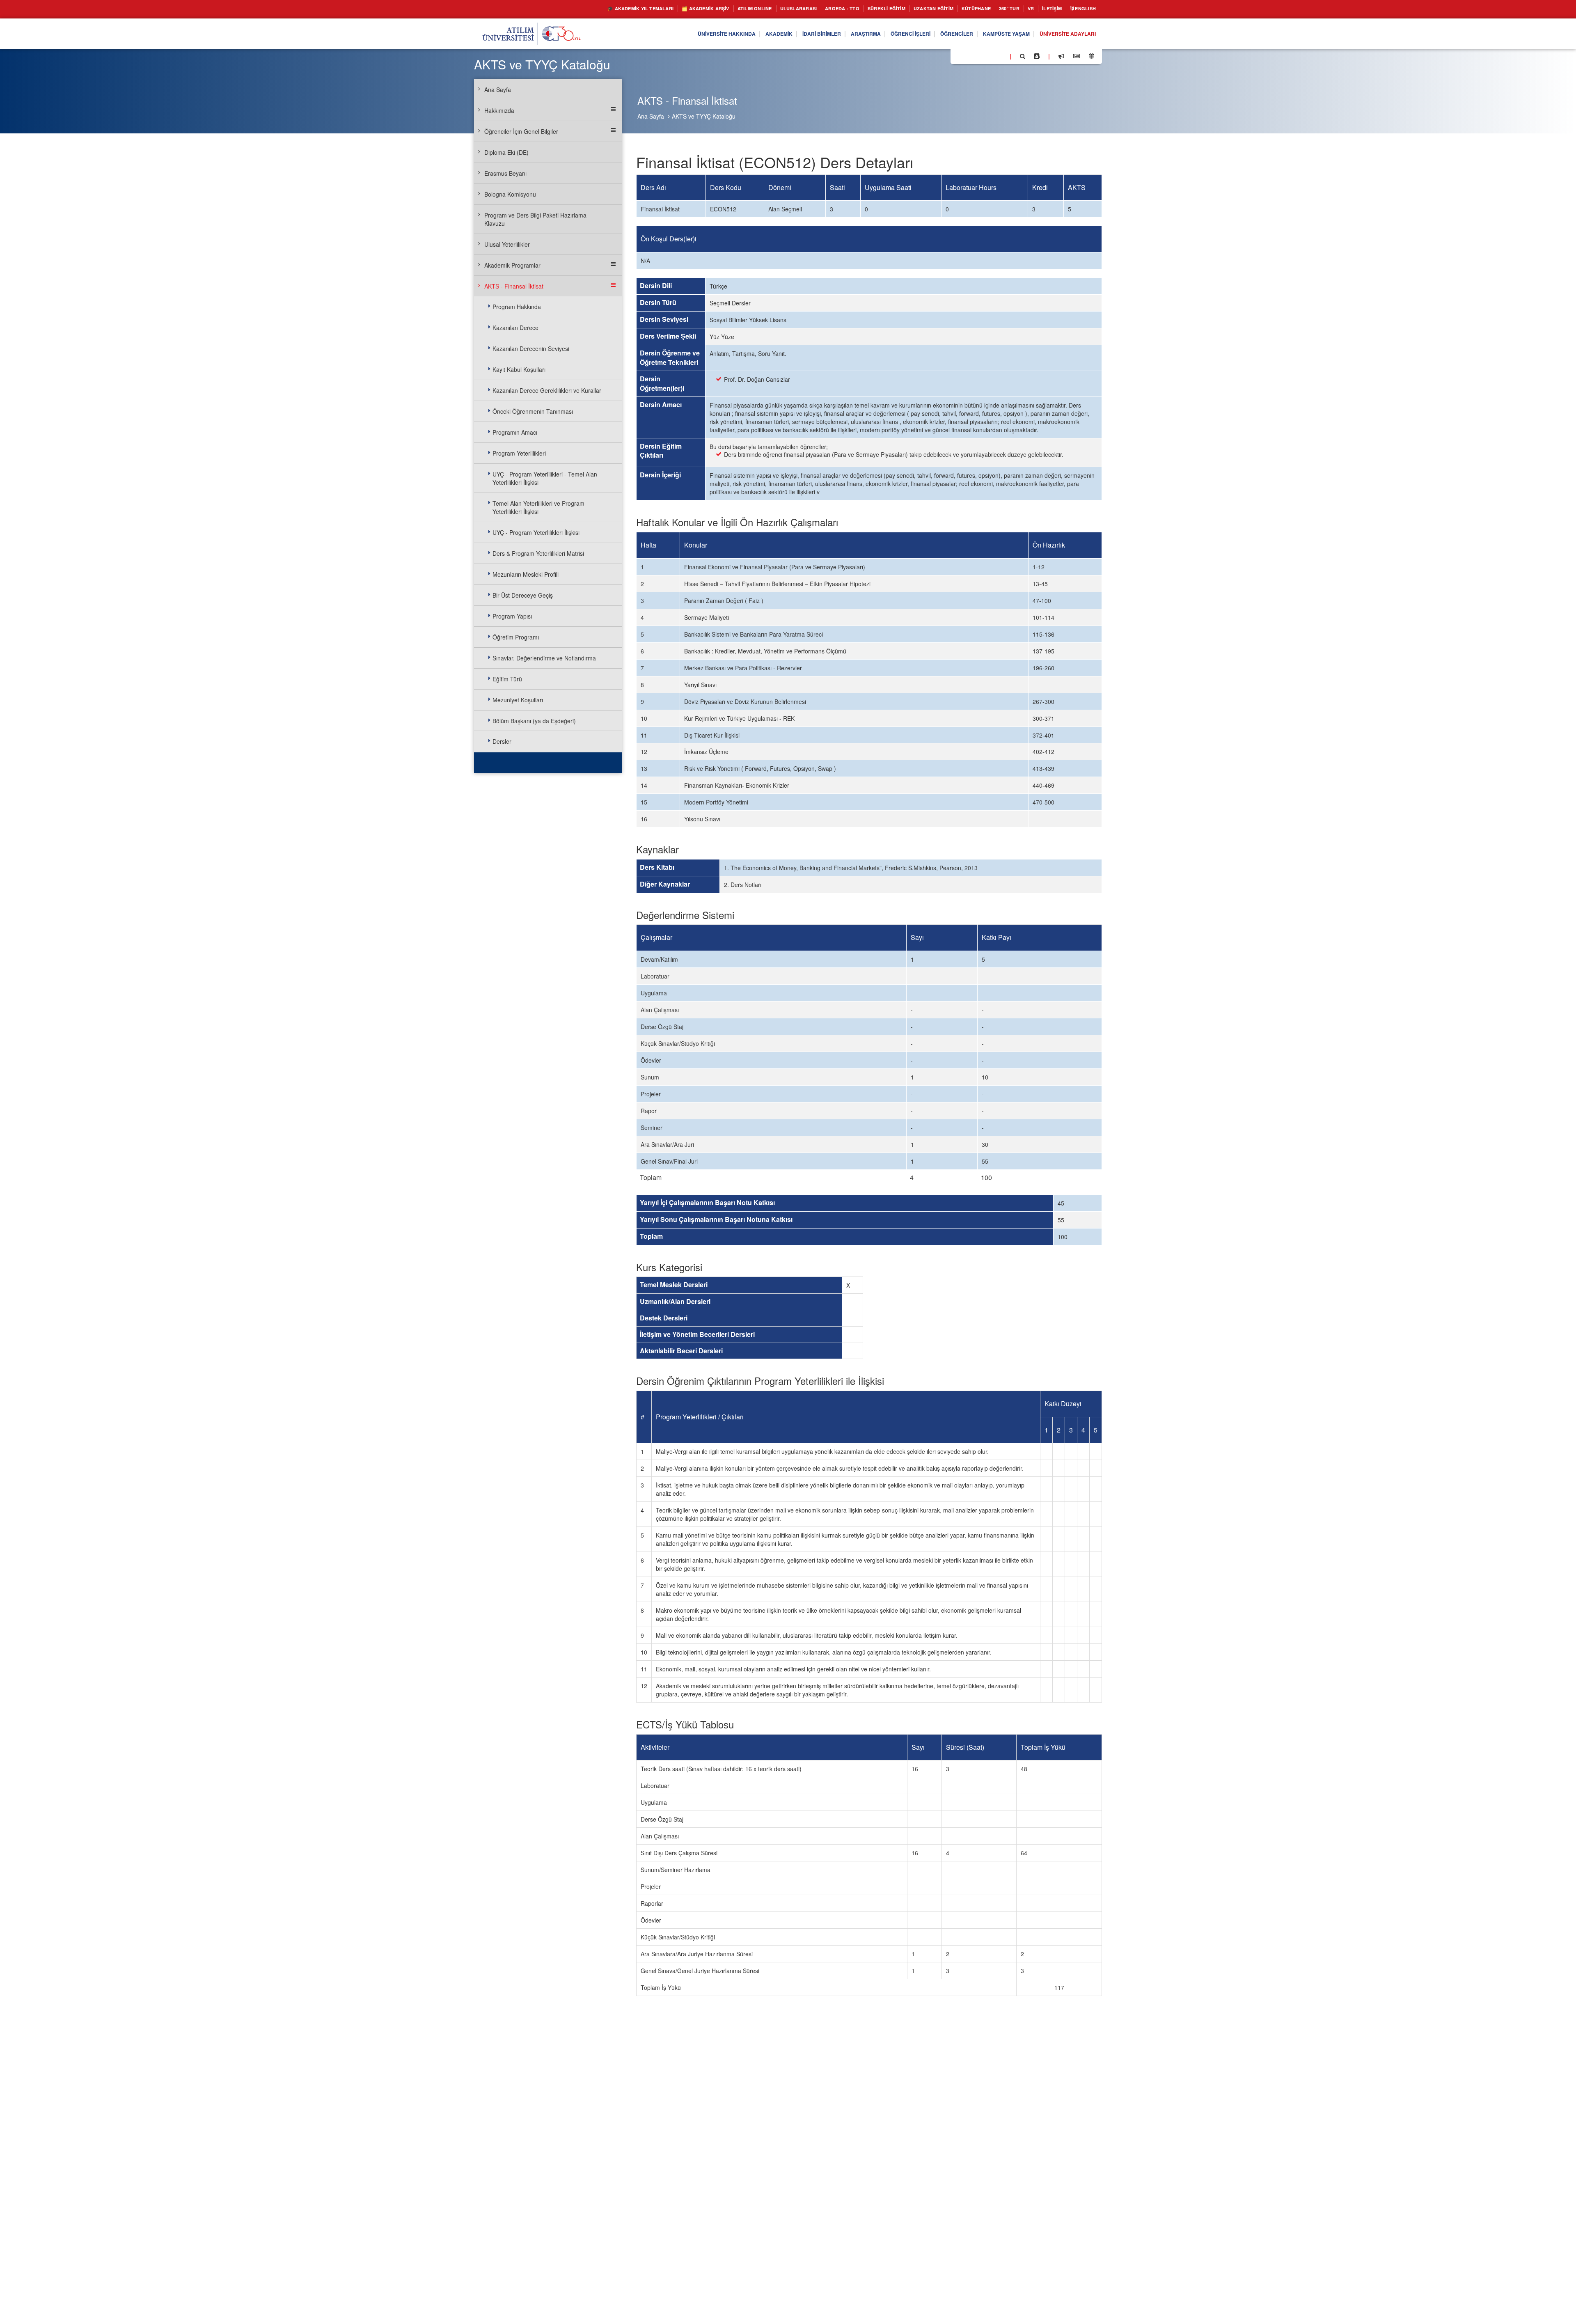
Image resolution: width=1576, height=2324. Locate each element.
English (1083, 9)
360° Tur (996, 9)
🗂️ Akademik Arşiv (650, 9)
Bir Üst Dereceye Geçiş (523, 595)
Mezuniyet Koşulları (518, 700)
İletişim (1045, 9)
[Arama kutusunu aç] (1023, 56)
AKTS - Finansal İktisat (514, 286)
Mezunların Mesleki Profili (526, 574)
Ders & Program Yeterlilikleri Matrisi (538, 553)
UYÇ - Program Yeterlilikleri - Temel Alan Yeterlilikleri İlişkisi (545, 478)
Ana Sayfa (651, 116)
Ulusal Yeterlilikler (507, 244)
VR (1021, 9)
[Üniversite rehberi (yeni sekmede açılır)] (1037, 56)
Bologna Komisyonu (510, 194)
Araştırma (836, 34)
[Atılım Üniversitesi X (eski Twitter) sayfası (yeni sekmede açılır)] (969, 57)
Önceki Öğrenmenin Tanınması (533, 411)
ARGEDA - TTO (806, 9)
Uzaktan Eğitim (911, 9)
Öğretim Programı (516, 637)
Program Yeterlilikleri (519, 453)
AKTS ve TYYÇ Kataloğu (704, 116)
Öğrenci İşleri (886, 34)
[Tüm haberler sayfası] (1077, 56)
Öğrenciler (938, 34)
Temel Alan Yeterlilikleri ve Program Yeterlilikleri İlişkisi (538, 507)
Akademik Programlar (512, 265)
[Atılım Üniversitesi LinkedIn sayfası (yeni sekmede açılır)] (979, 56)
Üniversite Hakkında (680, 34)
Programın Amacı (515, 432)
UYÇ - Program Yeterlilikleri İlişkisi (536, 532)
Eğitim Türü (507, 679)
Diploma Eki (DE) (506, 152)
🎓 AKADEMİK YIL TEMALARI (575, 9)
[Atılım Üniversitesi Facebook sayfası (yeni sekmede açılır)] (959, 56)
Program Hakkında (517, 307)
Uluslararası (757, 9)
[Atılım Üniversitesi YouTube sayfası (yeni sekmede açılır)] (1000, 56)
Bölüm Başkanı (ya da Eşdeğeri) (534, 721)
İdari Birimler (786, 34)
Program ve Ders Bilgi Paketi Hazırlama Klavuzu (535, 219)
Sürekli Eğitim (857, 9)
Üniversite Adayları (1063, 34)
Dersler (502, 741)
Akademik (738, 34)
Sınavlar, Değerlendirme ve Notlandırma (544, 658)
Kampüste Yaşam (994, 34)
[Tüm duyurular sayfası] (1061, 56)
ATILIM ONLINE (707, 9)
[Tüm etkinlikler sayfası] (1092, 56)
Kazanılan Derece (515, 328)
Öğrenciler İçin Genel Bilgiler (521, 131)
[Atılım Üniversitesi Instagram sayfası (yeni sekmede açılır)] (990, 56)
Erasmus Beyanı (505, 173)
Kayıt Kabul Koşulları (519, 369)
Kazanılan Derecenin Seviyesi (531, 348)
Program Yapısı (512, 616)
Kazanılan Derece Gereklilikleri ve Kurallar (547, 390)
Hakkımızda (499, 110)
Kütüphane (960, 9)
